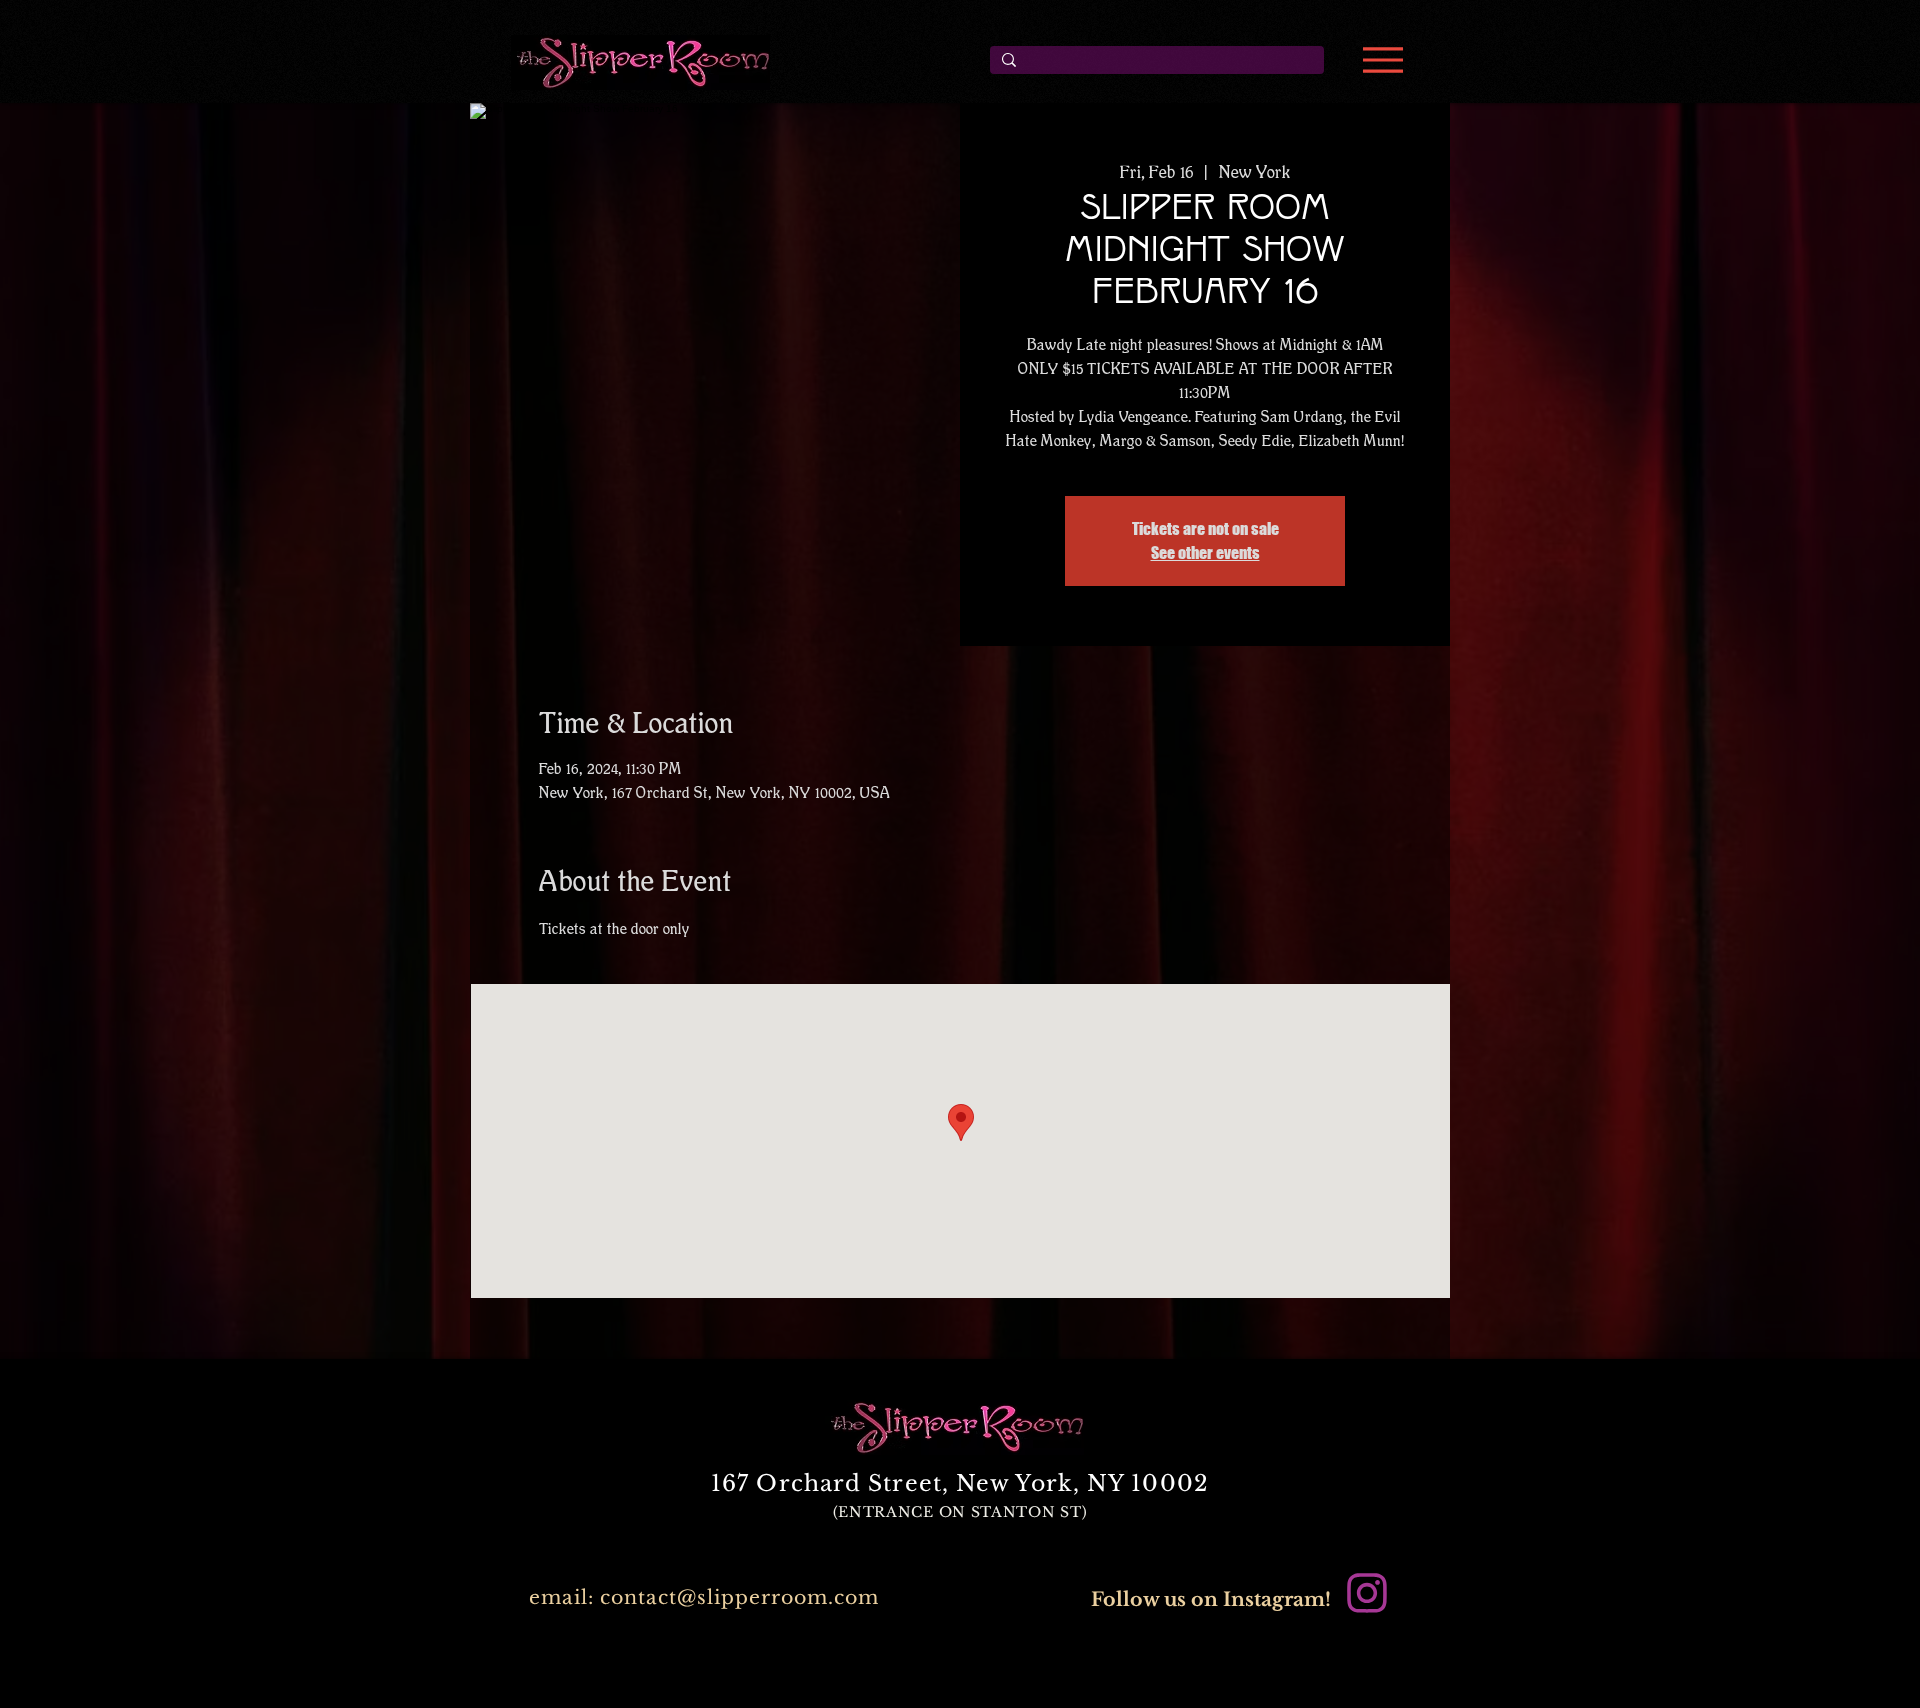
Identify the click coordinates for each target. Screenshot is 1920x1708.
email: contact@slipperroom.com (704, 1597)
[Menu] (1382, 60)
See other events (1205, 552)
